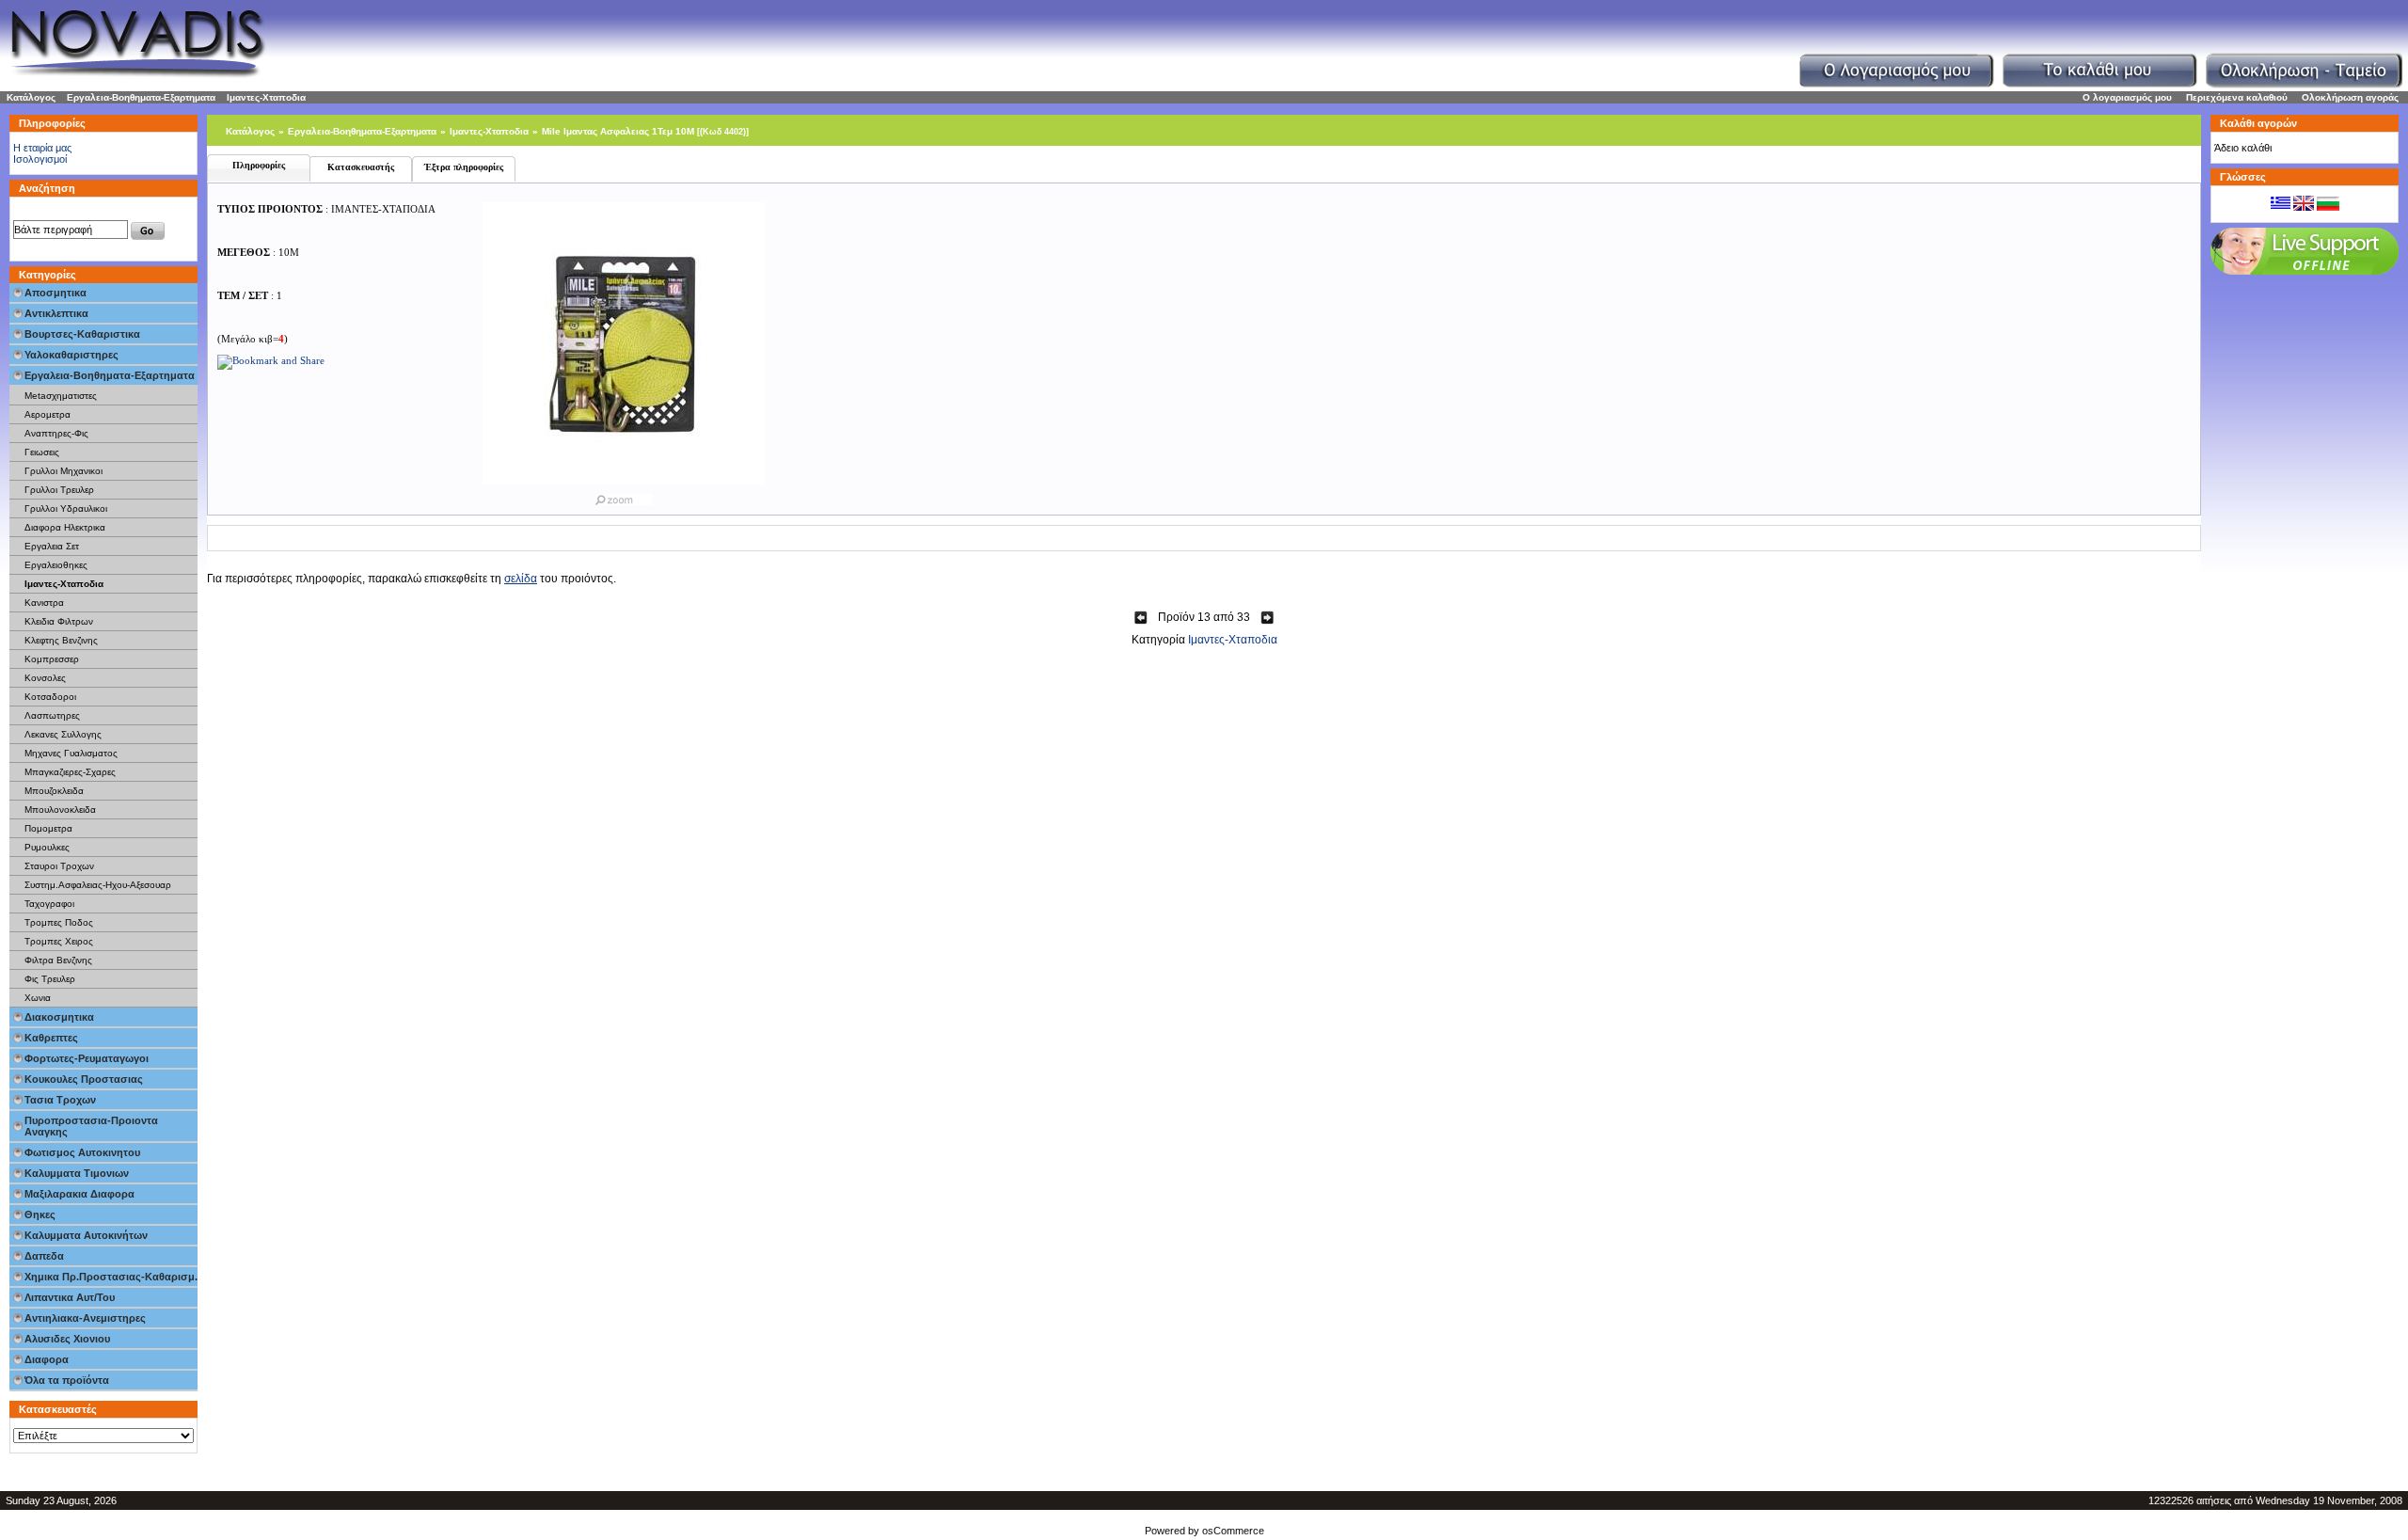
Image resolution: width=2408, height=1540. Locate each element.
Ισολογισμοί (40, 159)
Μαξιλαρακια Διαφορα (79, 1194)
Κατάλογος (31, 97)
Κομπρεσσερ (52, 659)
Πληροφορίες (259, 165)
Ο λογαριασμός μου (2127, 97)
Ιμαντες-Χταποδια (266, 97)
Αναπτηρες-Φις (56, 433)
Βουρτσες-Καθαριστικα (82, 334)
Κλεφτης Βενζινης (61, 640)
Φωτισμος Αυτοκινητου (82, 1152)
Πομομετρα (48, 828)
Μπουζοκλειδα (54, 791)
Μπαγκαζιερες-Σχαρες (70, 772)
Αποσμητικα (55, 293)
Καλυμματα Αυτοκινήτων (86, 1235)
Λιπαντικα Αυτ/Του (70, 1297)
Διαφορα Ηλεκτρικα (65, 527)
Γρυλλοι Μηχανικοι (63, 471)
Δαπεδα (44, 1256)
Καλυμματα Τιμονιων (77, 1173)
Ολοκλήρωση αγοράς (2350, 97)
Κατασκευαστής (361, 167)
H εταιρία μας (42, 148)
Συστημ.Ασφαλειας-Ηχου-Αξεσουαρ (98, 885)
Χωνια (38, 998)
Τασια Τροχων (60, 1100)
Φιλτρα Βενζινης (58, 960)
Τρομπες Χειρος (59, 941)
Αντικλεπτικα (56, 313)
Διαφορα (47, 1359)
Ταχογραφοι (49, 904)
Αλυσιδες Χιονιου (67, 1339)
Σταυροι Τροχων (59, 866)
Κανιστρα (44, 603)
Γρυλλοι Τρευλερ (59, 490)
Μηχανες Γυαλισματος (71, 753)
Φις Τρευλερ (50, 979)
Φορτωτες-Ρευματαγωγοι (87, 1058)
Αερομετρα (48, 414)
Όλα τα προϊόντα (67, 1380)
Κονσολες (45, 678)
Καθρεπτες (51, 1038)
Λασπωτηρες (52, 715)
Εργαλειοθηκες (56, 565)
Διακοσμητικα (59, 1017)
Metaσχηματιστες (61, 396)
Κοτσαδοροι (50, 697)
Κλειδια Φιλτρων (59, 621)
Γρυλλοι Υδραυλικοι (66, 508)
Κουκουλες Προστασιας (84, 1079)
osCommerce (1233, 1531)
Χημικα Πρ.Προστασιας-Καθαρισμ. (111, 1277)
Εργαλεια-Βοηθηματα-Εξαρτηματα (141, 97)
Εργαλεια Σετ (52, 546)
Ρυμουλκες (47, 847)
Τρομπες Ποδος (59, 922)
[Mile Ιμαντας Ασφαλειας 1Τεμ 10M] (624, 496)
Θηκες (40, 1215)
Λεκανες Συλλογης (63, 734)
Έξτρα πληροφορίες (464, 167)
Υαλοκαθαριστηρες (71, 355)
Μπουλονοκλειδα (60, 810)
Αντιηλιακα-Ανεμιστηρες (85, 1318)
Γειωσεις (42, 452)
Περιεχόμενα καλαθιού (2237, 97)
